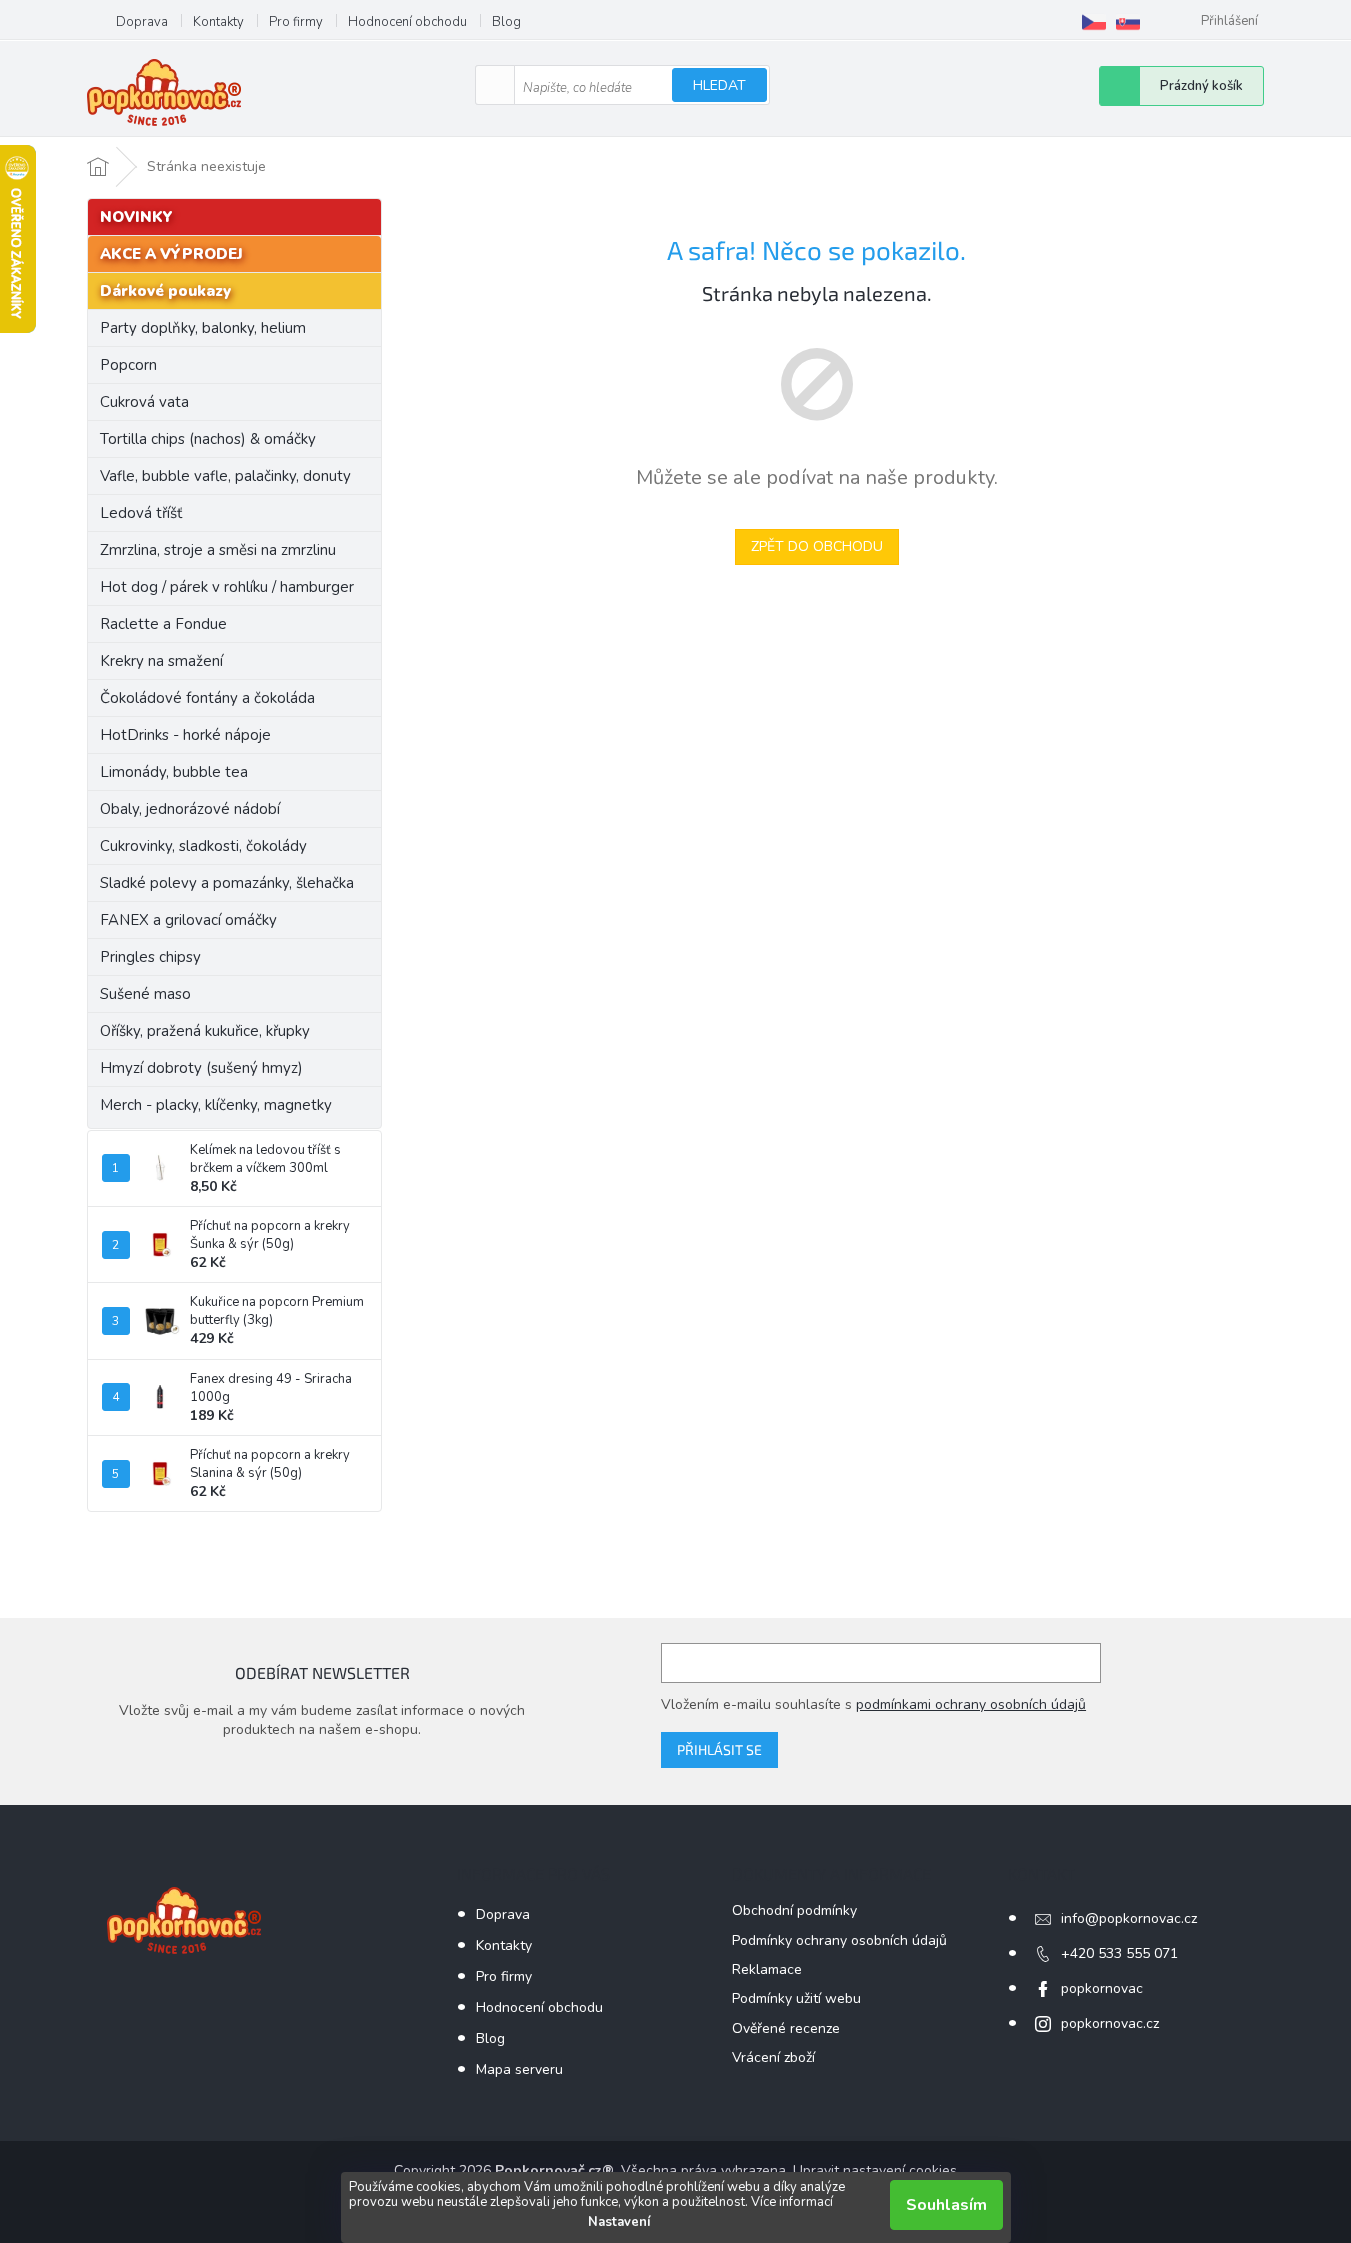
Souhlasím (946, 2205)
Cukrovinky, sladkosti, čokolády (203, 846)
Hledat (719, 85)
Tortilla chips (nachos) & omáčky (208, 439)
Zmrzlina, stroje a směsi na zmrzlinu (218, 550)
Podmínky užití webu (796, 1998)
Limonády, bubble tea (174, 772)
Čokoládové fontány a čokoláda (207, 698)
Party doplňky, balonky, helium (203, 328)
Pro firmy (296, 22)
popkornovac (1102, 1988)
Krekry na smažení (161, 661)
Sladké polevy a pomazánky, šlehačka (227, 883)
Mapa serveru (519, 2069)
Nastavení (619, 2222)
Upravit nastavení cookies (875, 2170)
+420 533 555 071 (1119, 1953)
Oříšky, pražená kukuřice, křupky (205, 1031)
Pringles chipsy (150, 957)
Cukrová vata (144, 402)
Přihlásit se (719, 1749)
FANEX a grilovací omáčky (188, 920)
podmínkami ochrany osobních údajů (971, 1704)
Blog (506, 22)
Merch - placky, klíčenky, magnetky (216, 1105)
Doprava (142, 22)
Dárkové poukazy (165, 291)
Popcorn (128, 365)
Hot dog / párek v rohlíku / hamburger (227, 587)
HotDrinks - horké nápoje (185, 735)
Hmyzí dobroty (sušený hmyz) (201, 1068)
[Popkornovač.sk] (1128, 22)
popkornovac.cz (1110, 2023)
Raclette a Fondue (163, 624)
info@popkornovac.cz (1129, 1918)
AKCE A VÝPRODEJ (171, 254)
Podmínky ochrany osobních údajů (839, 1940)
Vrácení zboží (773, 2057)
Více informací (792, 2202)
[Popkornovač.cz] (1094, 22)
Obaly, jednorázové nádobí (190, 809)
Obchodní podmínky (794, 1910)
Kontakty (218, 22)
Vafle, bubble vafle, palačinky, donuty (225, 476)
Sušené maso (145, 994)
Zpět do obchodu (817, 546)
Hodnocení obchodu (407, 22)
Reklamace (767, 1969)
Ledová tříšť (141, 513)
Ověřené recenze (786, 2028)
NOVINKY (136, 217)
